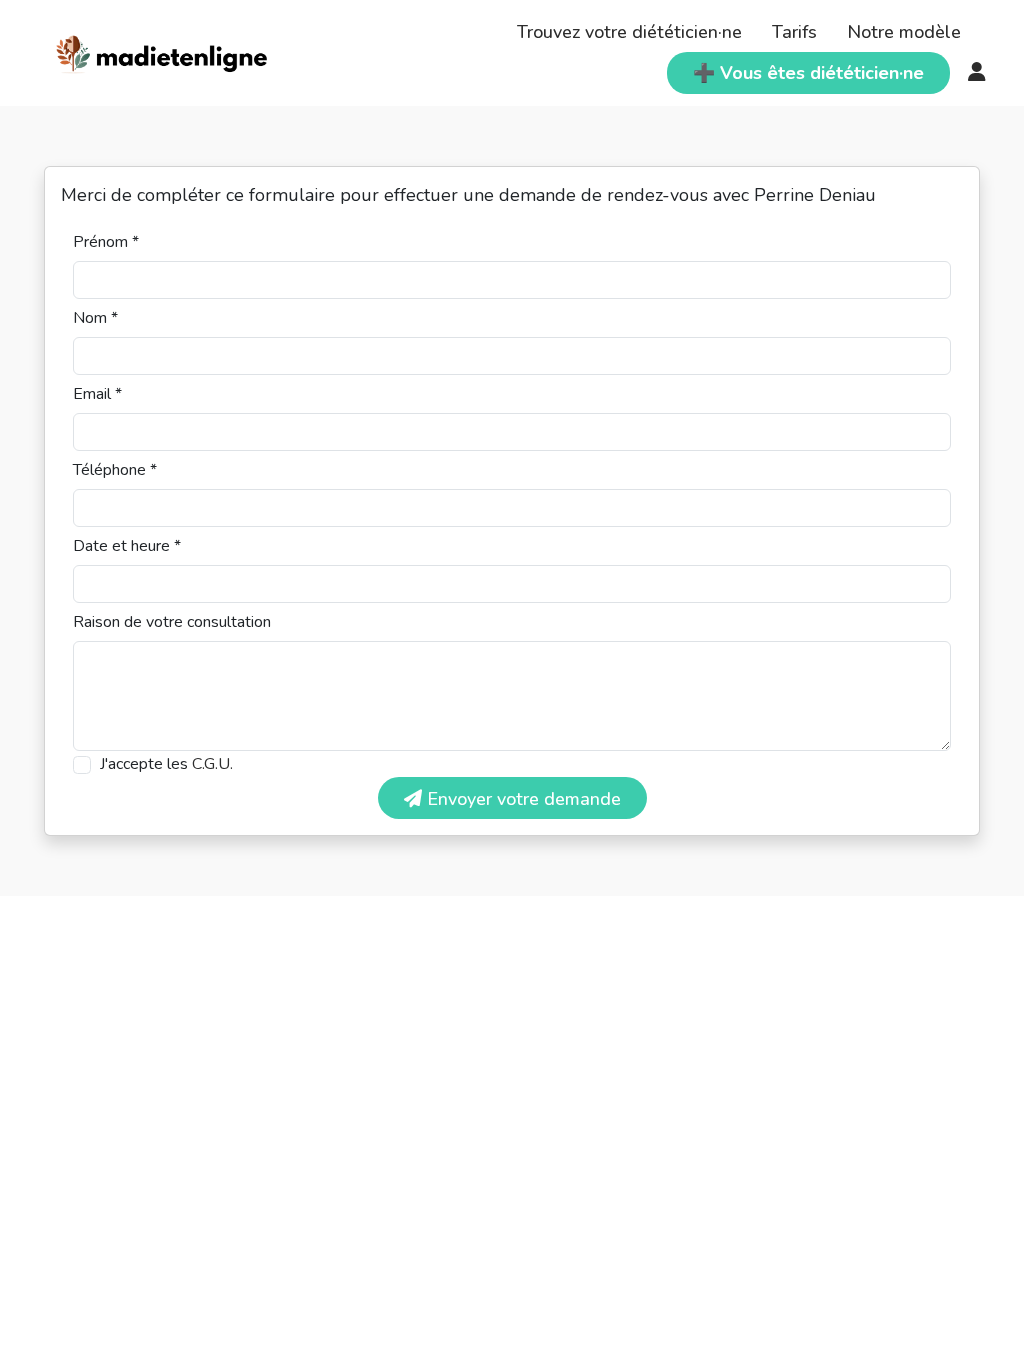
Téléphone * (115, 470)
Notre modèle (904, 32)
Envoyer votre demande (521, 799)
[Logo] (162, 51)
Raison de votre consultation (172, 622)
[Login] (977, 73)
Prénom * (106, 242)
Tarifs (794, 32)
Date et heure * (127, 546)
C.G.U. (212, 764)
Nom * (95, 318)
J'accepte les (166, 764)
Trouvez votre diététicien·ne (629, 32)
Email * (97, 394)
